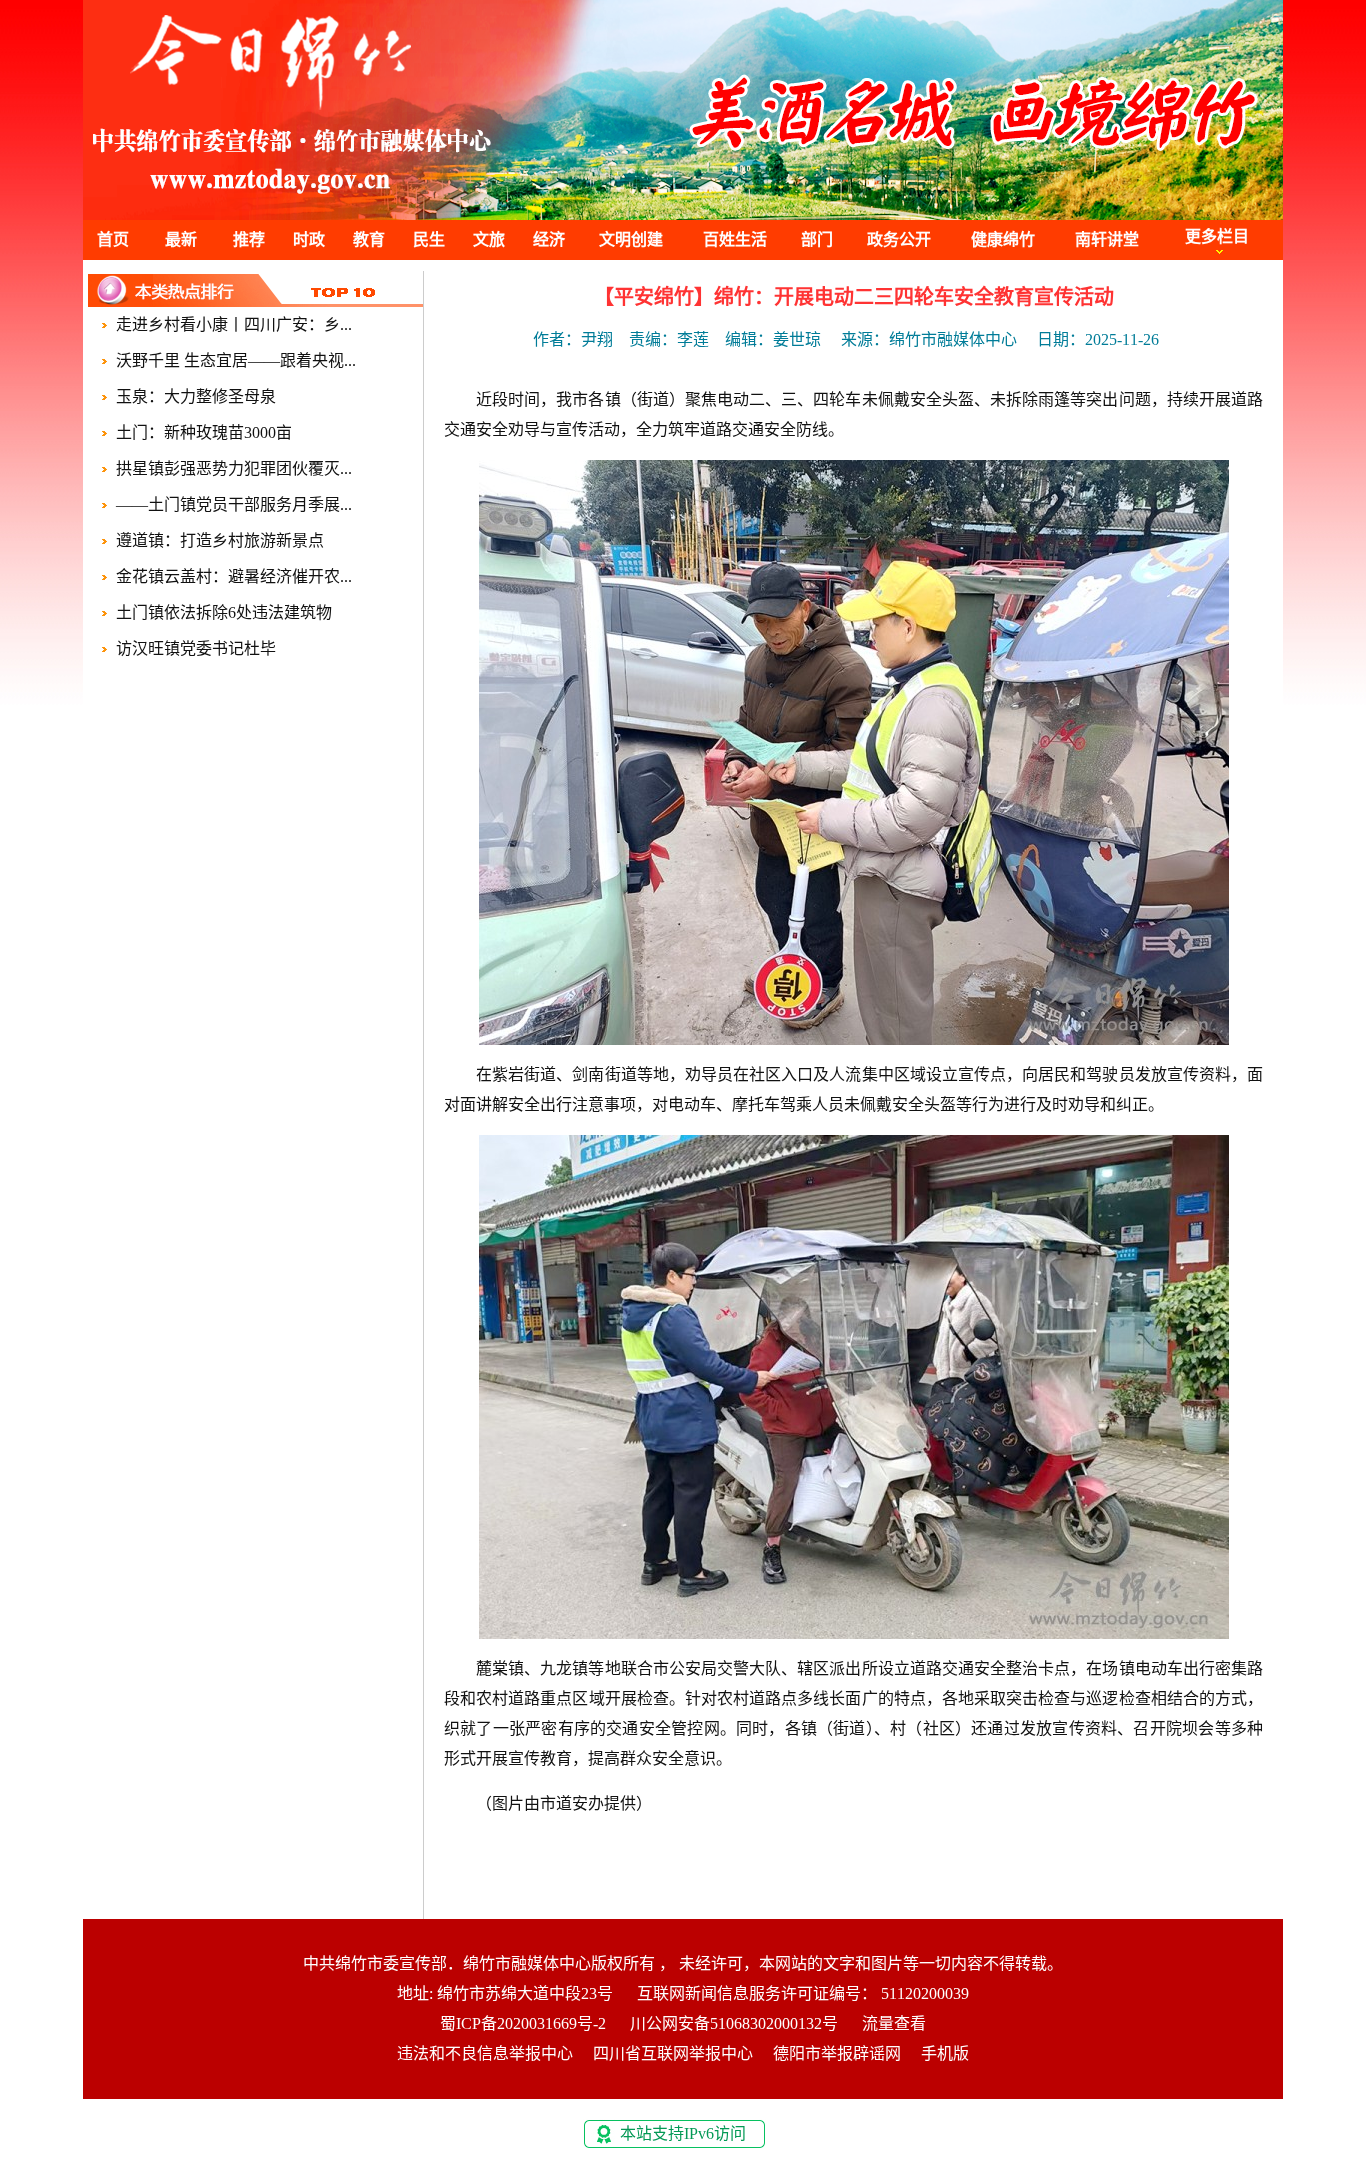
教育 (369, 239)
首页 (113, 239)
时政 (309, 239)
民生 (429, 239)
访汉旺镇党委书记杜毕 (196, 648)
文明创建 (631, 239)
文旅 (489, 239)
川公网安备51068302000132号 (734, 2023)
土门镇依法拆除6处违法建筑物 (224, 612)
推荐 (249, 239)
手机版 (945, 2053)
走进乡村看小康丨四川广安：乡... (234, 324)
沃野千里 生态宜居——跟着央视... (236, 360)
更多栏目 (1217, 236)
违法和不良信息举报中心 (485, 2053)
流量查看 (894, 2023)
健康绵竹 (1003, 239)
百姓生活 (735, 239)
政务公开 (899, 239)
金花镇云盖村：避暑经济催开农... (234, 576)
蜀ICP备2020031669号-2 (523, 2023)
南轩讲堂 (1107, 239)
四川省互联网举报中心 (673, 2053)
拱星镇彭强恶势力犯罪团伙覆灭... (234, 468)
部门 (817, 239)
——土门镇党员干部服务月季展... (234, 504)
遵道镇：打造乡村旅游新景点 (220, 540)
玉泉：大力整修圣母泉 (196, 396)
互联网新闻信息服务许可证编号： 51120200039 (803, 1993)
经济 (549, 239)
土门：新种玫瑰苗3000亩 (204, 432)
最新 (181, 239)
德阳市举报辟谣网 (837, 2053)
